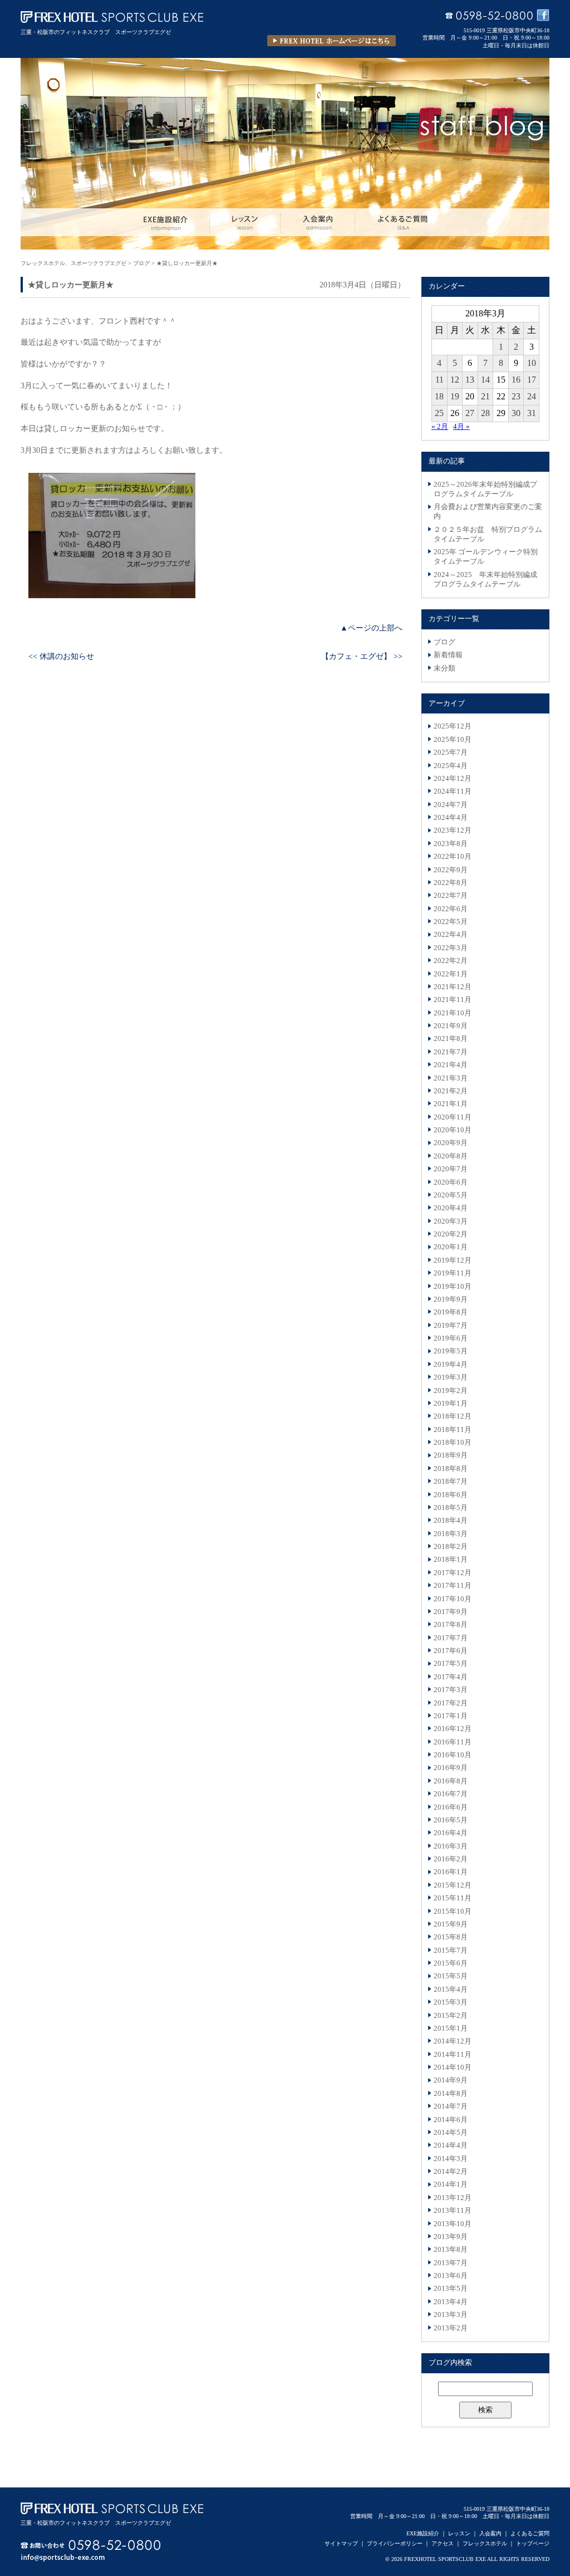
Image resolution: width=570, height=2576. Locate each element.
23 (516, 396)
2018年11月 (453, 1430)
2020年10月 (453, 1130)
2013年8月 (451, 2250)
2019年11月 (453, 1273)
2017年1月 (451, 1716)
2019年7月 (451, 1326)
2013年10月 (453, 2224)
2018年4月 (451, 1521)
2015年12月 (453, 1885)
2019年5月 (451, 1351)
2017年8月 (451, 1625)
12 (455, 380)
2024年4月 (451, 818)
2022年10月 (453, 857)
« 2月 (440, 427)
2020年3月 (451, 1221)
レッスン (459, 2533)
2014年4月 (451, 2145)
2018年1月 (451, 1560)
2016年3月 (451, 1846)
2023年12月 (453, 830)
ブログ (444, 642)
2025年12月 (453, 726)
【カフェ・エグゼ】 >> (362, 656)
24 (532, 396)
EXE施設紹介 (423, 2533)
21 (485, 396)
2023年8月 (451, 844)
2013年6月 (451, 2276)
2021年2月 (451, 1091)
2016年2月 (451, 1859)
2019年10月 (453, 1287)
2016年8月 (451, 1781)
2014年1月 (451, 2184)
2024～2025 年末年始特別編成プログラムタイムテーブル (485, 580)
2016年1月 (451, 1872)
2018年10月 (453, 1443)
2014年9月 (451, 2080)
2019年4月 (451, 1365)
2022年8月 (451, 883)
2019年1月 (451, 1404)
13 (470, 380)
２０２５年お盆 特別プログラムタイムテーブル (488, 534)
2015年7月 (451, 1951)
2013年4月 (451, 2302)
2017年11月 (453, 1586)
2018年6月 (451, 1495)
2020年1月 (451, 1247)
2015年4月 (451, 1990)
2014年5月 (451, 2133)
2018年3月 (451, 1534)
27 (470, 413)
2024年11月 (453, 791)
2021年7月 (451, 1052)
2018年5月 (451, 1508)
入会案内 (490, 2533)
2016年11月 (453, 1742)
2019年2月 (451, 1391)
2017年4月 (451, 1677)
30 (516, 413)
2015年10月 (453, 1912)
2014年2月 (451, 2172)
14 (485, 380)
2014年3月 (451, 2159)
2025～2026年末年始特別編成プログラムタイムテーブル (485, 489)
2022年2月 (451, 961)
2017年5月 (451, 1664)
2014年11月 (453, 2055)
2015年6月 (451, 1963)
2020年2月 (451, 1234)
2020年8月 (451, 1156)
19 (455, 396)
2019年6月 (451, 1338)
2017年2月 (451, 1703)
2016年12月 (453, 1729)
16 (516, 380)
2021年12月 (453, 987)
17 (532, 380)
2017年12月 (453, 1573)
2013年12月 (453, 2198)
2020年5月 (451, 1195)
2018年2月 (451, 1547)
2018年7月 (451, 1482)
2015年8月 (451, 1937)
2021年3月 (451, 1078)
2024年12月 (453, 779)
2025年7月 (451, 752)
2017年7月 (451, 1638)
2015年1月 (451, 2028)
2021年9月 (451, 1026)
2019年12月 (453, 1260)
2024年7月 (451, 805)
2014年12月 (453, 2041)
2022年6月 (451, 909)
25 (439, 413)
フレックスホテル (485, 2543)
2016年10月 (453, 1755)
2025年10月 (453, 740)
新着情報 (448, 655)
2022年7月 (451, 896)
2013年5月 (451, 2289)
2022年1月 (451, 974)
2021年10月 (453, 1013)
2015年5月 (451, 1976)
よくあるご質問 (530, 2533)
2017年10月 (453, 1599)
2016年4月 (451, 1833)
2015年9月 (451, 1924)
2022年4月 (451, 935)
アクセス (443, 2543)
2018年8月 (451, 1469)
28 (485, 413)
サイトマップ (341, 2543)
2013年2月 (451, 2328)
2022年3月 (451, 948)
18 (439, 396)
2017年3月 (451, 1690)
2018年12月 (453, 1416)
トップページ (533, 2543)
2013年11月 (453, 2211)
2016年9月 (451, 1768)
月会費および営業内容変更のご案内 (488, 512)
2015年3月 (451, 2002)
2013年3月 (451, 2315)
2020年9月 (451, 1143)
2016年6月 (451, 1807)
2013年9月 (451, 2237)
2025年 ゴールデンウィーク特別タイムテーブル (486, 557)
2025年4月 (451, 766)
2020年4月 (451, 1208)
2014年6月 (451, 2120)
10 (532, 363)
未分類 (444, 668)
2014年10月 (453, 2067)
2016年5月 (451, 1820)
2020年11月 (453, 1117)
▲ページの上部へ (371, 628)
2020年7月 (451, 1169)
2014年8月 (451, 2094)
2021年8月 (451, 1039)
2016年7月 (451, 1794)
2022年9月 (451, 870)
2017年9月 (451, 1612)
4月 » (461, 427)
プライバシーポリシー (395, 2543)
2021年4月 (451, 1065)
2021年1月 (451, 1104)
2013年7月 (451, 2263)
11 (439, 380)
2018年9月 (451, 1455)
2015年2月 (451, 2016)
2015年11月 (453, 1898)
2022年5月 (451, 922)
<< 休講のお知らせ (61, 656)
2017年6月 (451, 1651)
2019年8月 (451, 1312)
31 (532, 413)
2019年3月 (451, 1377)
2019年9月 (451, 1299)
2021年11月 (453, 1000)
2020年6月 (451, 1182)
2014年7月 (451, 2106)
